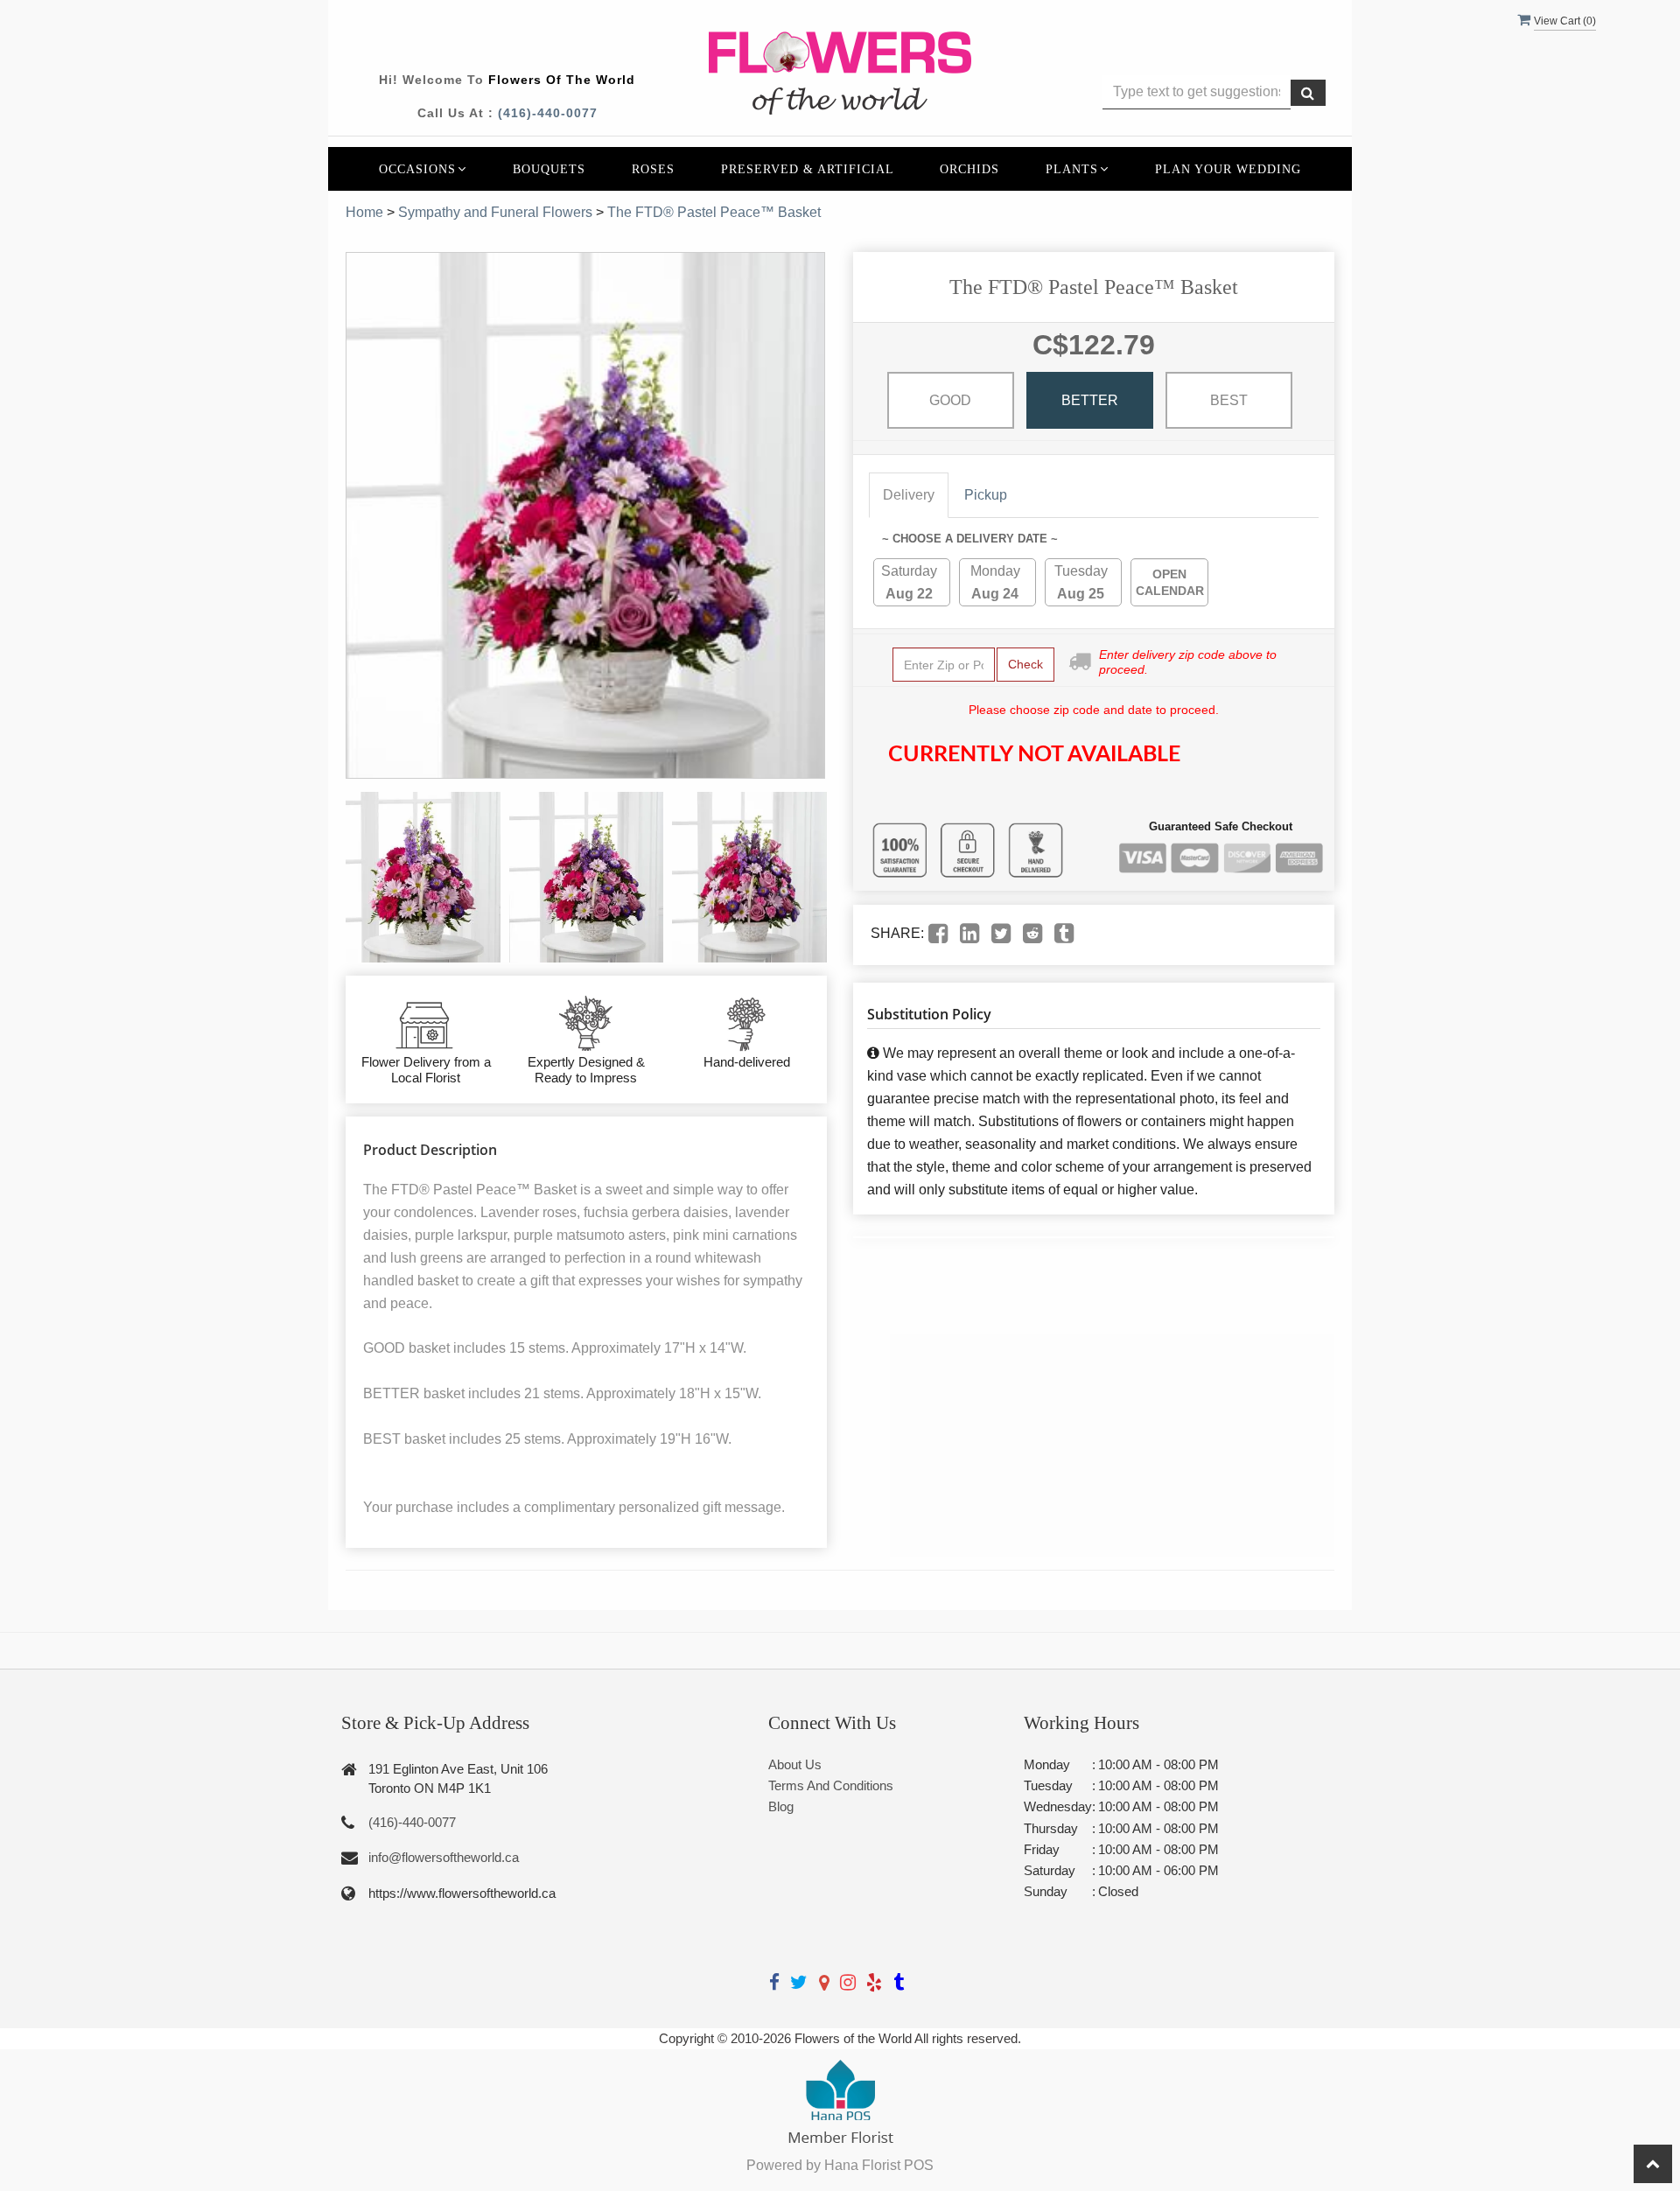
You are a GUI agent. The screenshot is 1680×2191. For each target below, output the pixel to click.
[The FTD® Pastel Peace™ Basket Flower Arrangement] (423, 877)
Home (364, 212)
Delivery (909, 495)
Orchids (969, 169)
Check (1025, 664)
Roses (653, 169)
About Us (795, 1764)
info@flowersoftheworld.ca (444, 1857)
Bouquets (549, 169)
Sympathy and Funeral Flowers (495, 212)
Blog (781, 1806)
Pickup (986, 495)
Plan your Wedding (1228, 169)
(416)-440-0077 (548, 113)
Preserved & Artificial (808, 169)
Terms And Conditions (831, 1785)
